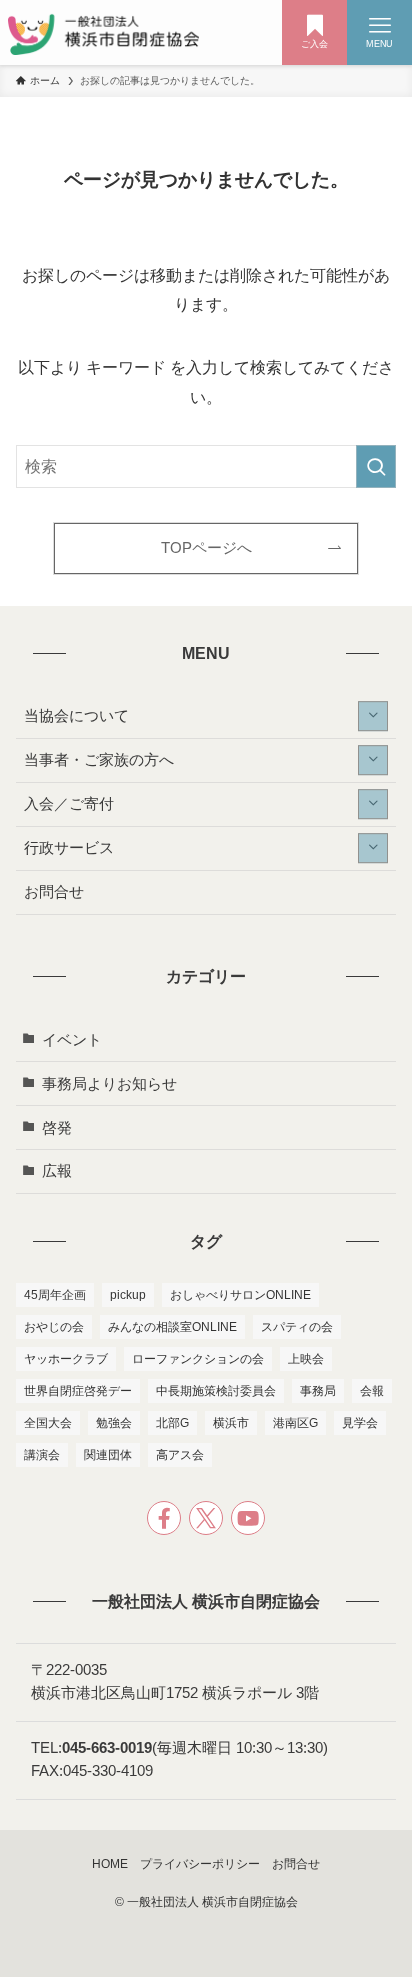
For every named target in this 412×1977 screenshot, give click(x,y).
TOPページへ (206, 548)
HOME (110, 1864)
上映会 (306, 1359)
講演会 (42, 1455)
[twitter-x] (206, 1518)
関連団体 (108, 1455)
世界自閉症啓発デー (78, 1391)
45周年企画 (55, 1295)
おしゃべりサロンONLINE (240, 1295)
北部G (172, 1423)
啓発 (57, 1128)
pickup (128, 1295)
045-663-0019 (107, 1748)
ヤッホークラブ (66, 1359)
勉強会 (114, 1423)
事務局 (318, 1391)
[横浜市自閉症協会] (103, 32)
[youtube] (248, 1518)
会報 (372, 1391)
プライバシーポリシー (200, 1864)
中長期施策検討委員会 (216, 1391)
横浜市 (231, 1423)
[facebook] (164, 1518)
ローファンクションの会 (198, 1359)
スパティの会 (297, 1327)
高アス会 (180, 1455)
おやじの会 (54, 1327)
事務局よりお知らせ (109, 1084)
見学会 (360, 1423)
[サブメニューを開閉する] (373, 716)
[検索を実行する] (376, 466)
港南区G (295, 1423)
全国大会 (48, 1423)
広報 (57, 1171)
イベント (72, 1040)
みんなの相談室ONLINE (172, 1327)
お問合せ (54, 892)
